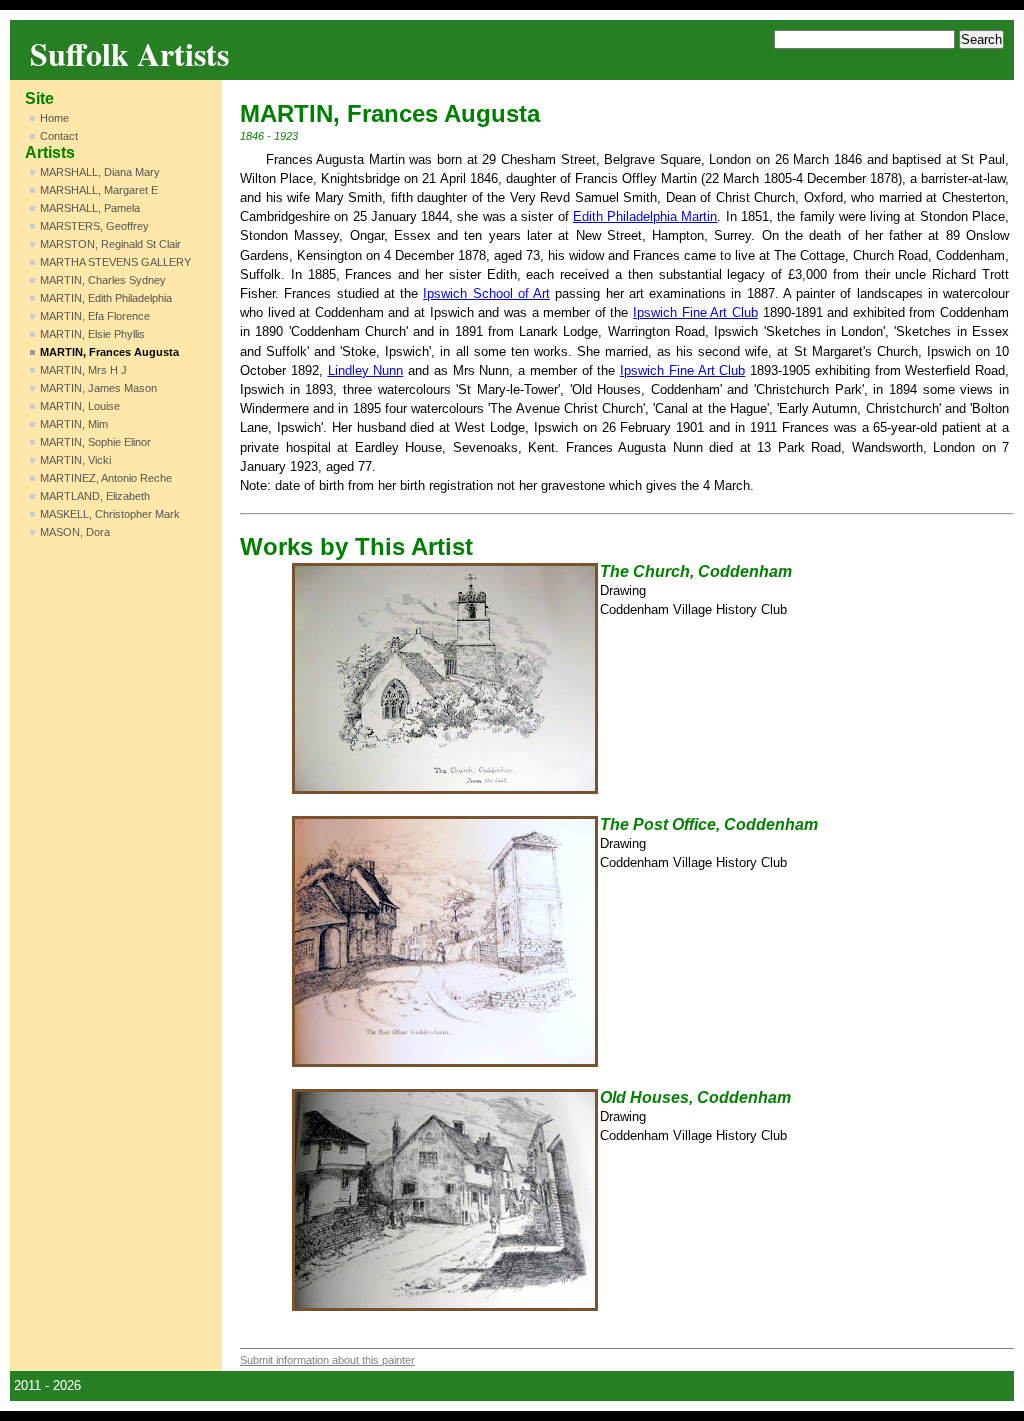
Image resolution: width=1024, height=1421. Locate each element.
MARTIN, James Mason (98, 388)
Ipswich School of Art (486, 293)
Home (54, 118)
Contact (59, 136)
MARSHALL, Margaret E (99, 190)
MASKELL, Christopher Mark (110, 514)
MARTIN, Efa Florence (95, 316)
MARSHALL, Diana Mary (100, 172)
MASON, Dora (75, 532)
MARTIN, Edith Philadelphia (106, 298)
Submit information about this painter (327, 1360)
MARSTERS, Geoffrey (94, 226)
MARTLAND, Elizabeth (95, 496)
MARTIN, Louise (80, 406)
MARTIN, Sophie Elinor (95, 442)
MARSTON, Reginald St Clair (110, 244)
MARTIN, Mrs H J (83, 370)
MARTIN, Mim (74, 424)
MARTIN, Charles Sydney (103, 280)
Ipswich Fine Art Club (695, 312)
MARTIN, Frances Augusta (109, 352)
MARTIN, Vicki (75, 460)
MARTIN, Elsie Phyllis (92, 334)
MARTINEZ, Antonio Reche (106, 478)
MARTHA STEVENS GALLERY (115, 262)
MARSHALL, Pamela (90, 208)
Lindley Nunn (366, 370)
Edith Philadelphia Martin (645, 216)
